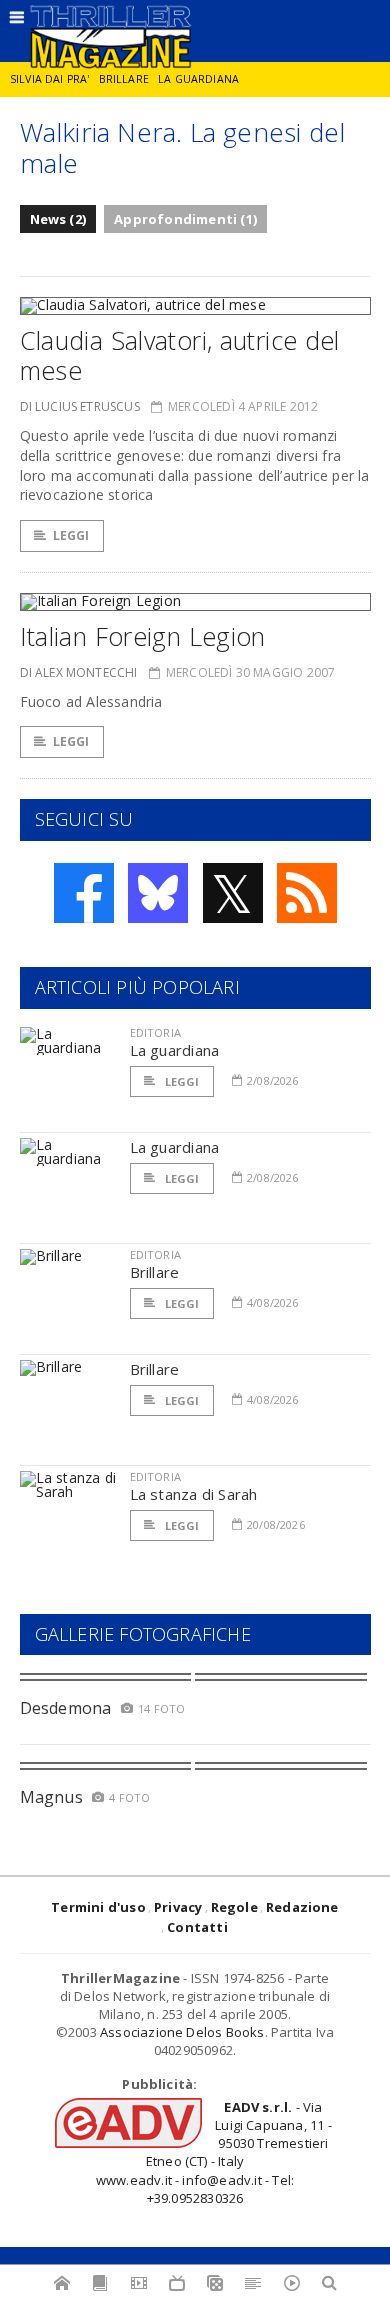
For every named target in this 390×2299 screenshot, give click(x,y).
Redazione (302, 1907)
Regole (234, 1907)
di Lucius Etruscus (80, 406)
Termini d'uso (98, 1907)
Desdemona (66, 1708)
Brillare (124, 79)
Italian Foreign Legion (143, 636)
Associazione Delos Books (182, 2032)
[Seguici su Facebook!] (84, 893)
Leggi (71, 535)
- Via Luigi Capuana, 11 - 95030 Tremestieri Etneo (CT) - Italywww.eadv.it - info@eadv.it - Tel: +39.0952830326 (214, 2152)
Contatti (197, 1927)
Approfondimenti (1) (185, 219)
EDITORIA (155, 1032)
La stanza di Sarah (194, 1494)
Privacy (178, 1907)
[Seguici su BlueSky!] (158, 893)
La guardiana (198, 79)
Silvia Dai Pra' (49, 79)
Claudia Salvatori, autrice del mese (180, 355)
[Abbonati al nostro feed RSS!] (307, 893)
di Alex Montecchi (79, 672)
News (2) (58, 219)
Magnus (51, 1797)
